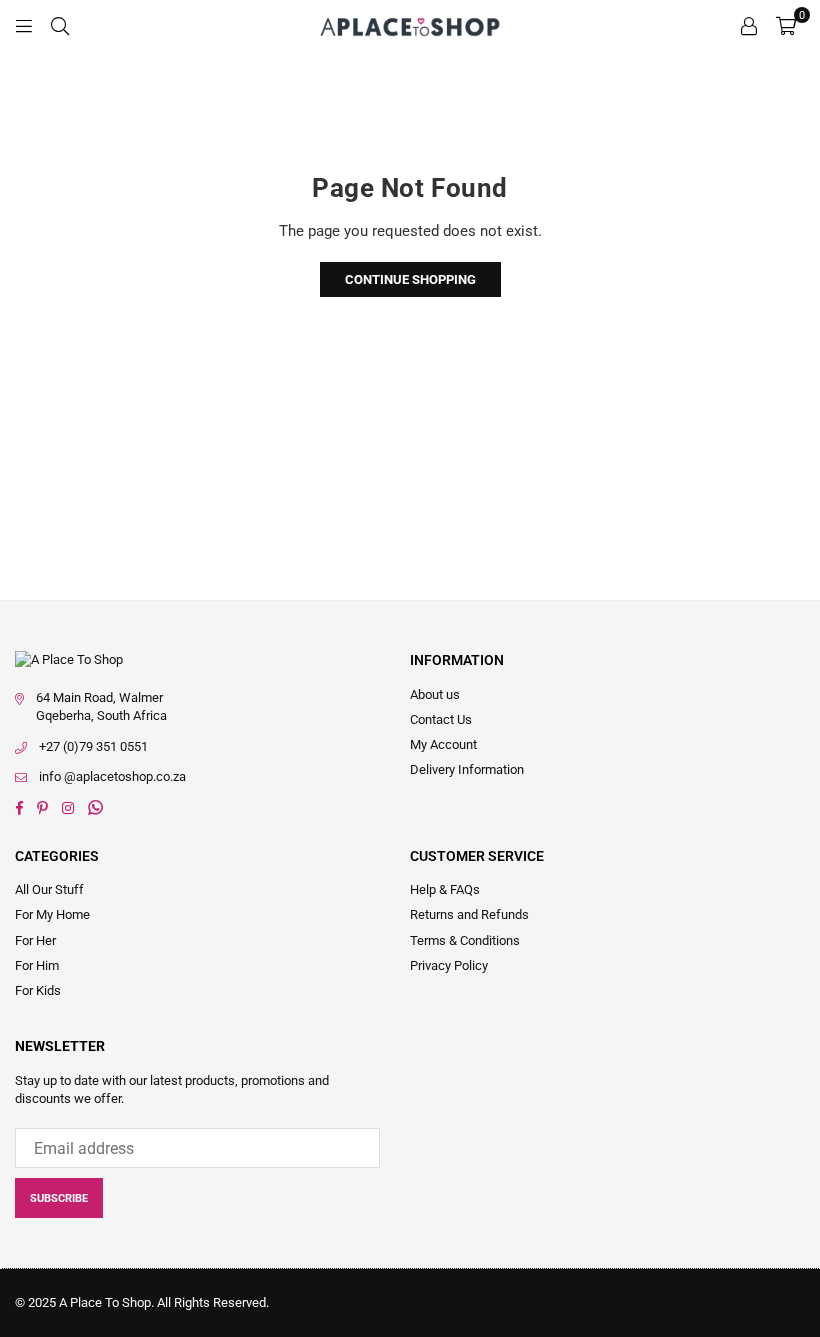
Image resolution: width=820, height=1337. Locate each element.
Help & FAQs (445, 889)
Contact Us (441, 719)
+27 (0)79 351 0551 (93, 746)
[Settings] (749, 25)
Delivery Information (467, 769)
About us (435, 694)
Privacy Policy (449, 965)
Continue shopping (410, 279)
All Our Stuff (49, 889)
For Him (37, 965)
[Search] (60, 25)
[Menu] (24, 25)
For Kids (38, 990)
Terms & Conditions (465, 940)
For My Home (52, 914)
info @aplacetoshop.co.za (112, 776)
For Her (35, 940)
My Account (443, 744)
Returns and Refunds (469, 914)
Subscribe (59, 1198)
